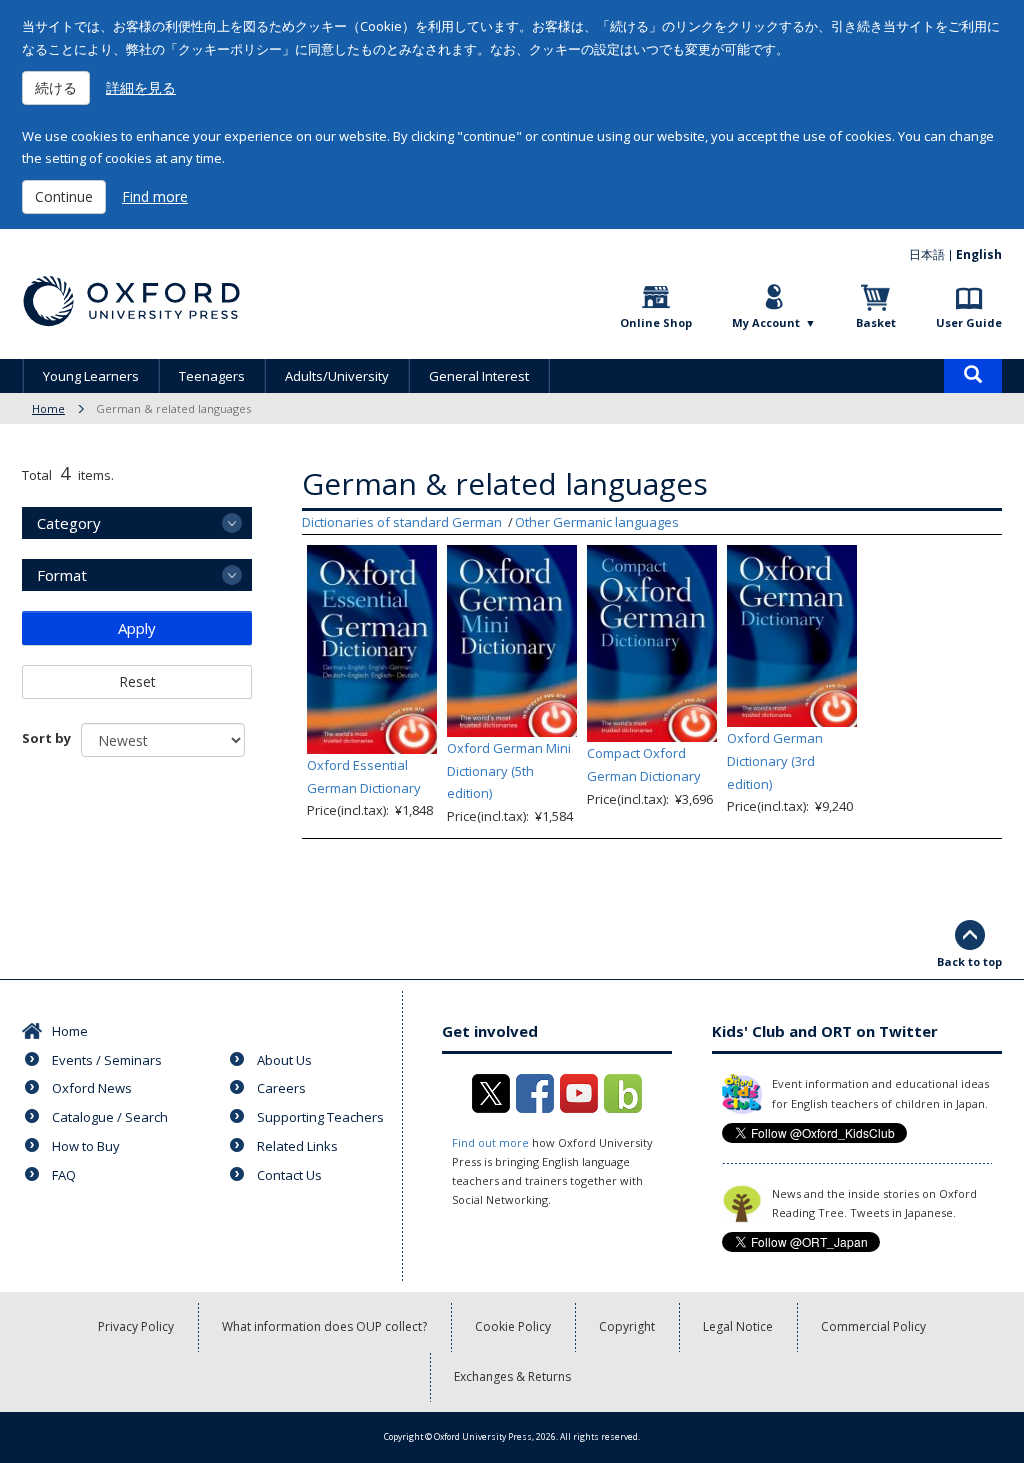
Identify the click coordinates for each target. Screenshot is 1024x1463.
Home (48, 408)
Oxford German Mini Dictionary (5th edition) (509, 771)
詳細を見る (141, 87)
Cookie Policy (513, 1326)
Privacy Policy (136, 1326)
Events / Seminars (107, 1060)
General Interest (479, 376)
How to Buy (86, 1146)
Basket (876, 322)
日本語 (927, 254)
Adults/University (337, 376)
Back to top (969, 961)
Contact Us (289, 1175)
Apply (137, 628)
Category (69, 523)
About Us (284, 1060)
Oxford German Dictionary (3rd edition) (775, 761)
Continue (64, 196)
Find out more (490, 1142)
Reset (137, 681)
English (979, 254)
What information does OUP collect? (324, 1326)
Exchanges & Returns (512, 1376)
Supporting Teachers (320, 1117)
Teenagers (212, 376)
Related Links (297, 1146)
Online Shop (656, 322)
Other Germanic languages (597, 522)
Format (62, 575)
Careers (281, 1088)
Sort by (46, 738)
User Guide (969, 322)
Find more (155, 196)
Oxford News (92, 1088)
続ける (56, 87)
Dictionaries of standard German (402, 522)
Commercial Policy (873, 1326)
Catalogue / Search (110, 1117)
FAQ (64, 1175)
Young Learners (91, 376)
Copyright (627, 1326)
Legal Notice (738, 1326)
